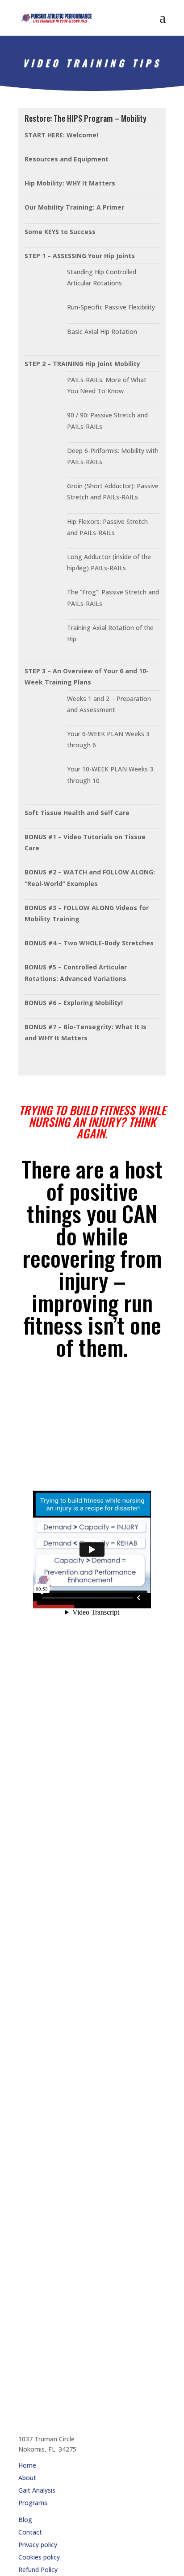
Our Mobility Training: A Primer (74, 207)
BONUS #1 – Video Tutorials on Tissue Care (85, 842)
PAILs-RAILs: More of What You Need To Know (107, 385)
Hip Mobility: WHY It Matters (70, 183)
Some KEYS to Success (60, 232)
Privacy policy (38, 2545)
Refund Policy (38, 2570)
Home (27, 2465)
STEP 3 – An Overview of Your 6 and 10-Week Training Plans (87, 676)
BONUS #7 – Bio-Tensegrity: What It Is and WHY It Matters (86, 1032)
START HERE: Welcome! (61, 135)
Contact (30, 2532)
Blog (25, 2520)
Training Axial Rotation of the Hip (110, 633)
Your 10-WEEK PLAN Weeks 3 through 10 (110, 775)
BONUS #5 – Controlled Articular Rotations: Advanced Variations (76, 973)
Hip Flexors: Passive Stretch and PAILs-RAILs (107, 527)
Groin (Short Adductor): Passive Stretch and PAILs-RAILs (113, 491)
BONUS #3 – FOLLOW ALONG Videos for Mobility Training (87, 913)
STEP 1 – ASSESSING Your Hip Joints (80, 256)
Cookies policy (39, 2557)
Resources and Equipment (67, 159)
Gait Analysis (37, 2490)
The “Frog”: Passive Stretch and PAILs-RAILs (113, 598)
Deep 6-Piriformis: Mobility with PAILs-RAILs (113, 456)
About (27, 2478)
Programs (33, 2503)
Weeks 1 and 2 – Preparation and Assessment (109, 704)
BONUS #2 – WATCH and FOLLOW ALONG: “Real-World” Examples (90, 878)
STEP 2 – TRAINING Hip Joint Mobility (82, 364)
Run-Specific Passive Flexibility (111, 307)
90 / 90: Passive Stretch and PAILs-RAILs (107, 420)
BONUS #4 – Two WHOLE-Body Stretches (89, 943)
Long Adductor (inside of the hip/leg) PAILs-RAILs (109, 562)
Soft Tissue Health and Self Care (77, 813)
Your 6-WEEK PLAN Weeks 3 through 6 (108, 739)
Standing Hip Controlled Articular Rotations (102, 277)
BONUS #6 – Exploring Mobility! (74, 1003)
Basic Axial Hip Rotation (102, 332)
